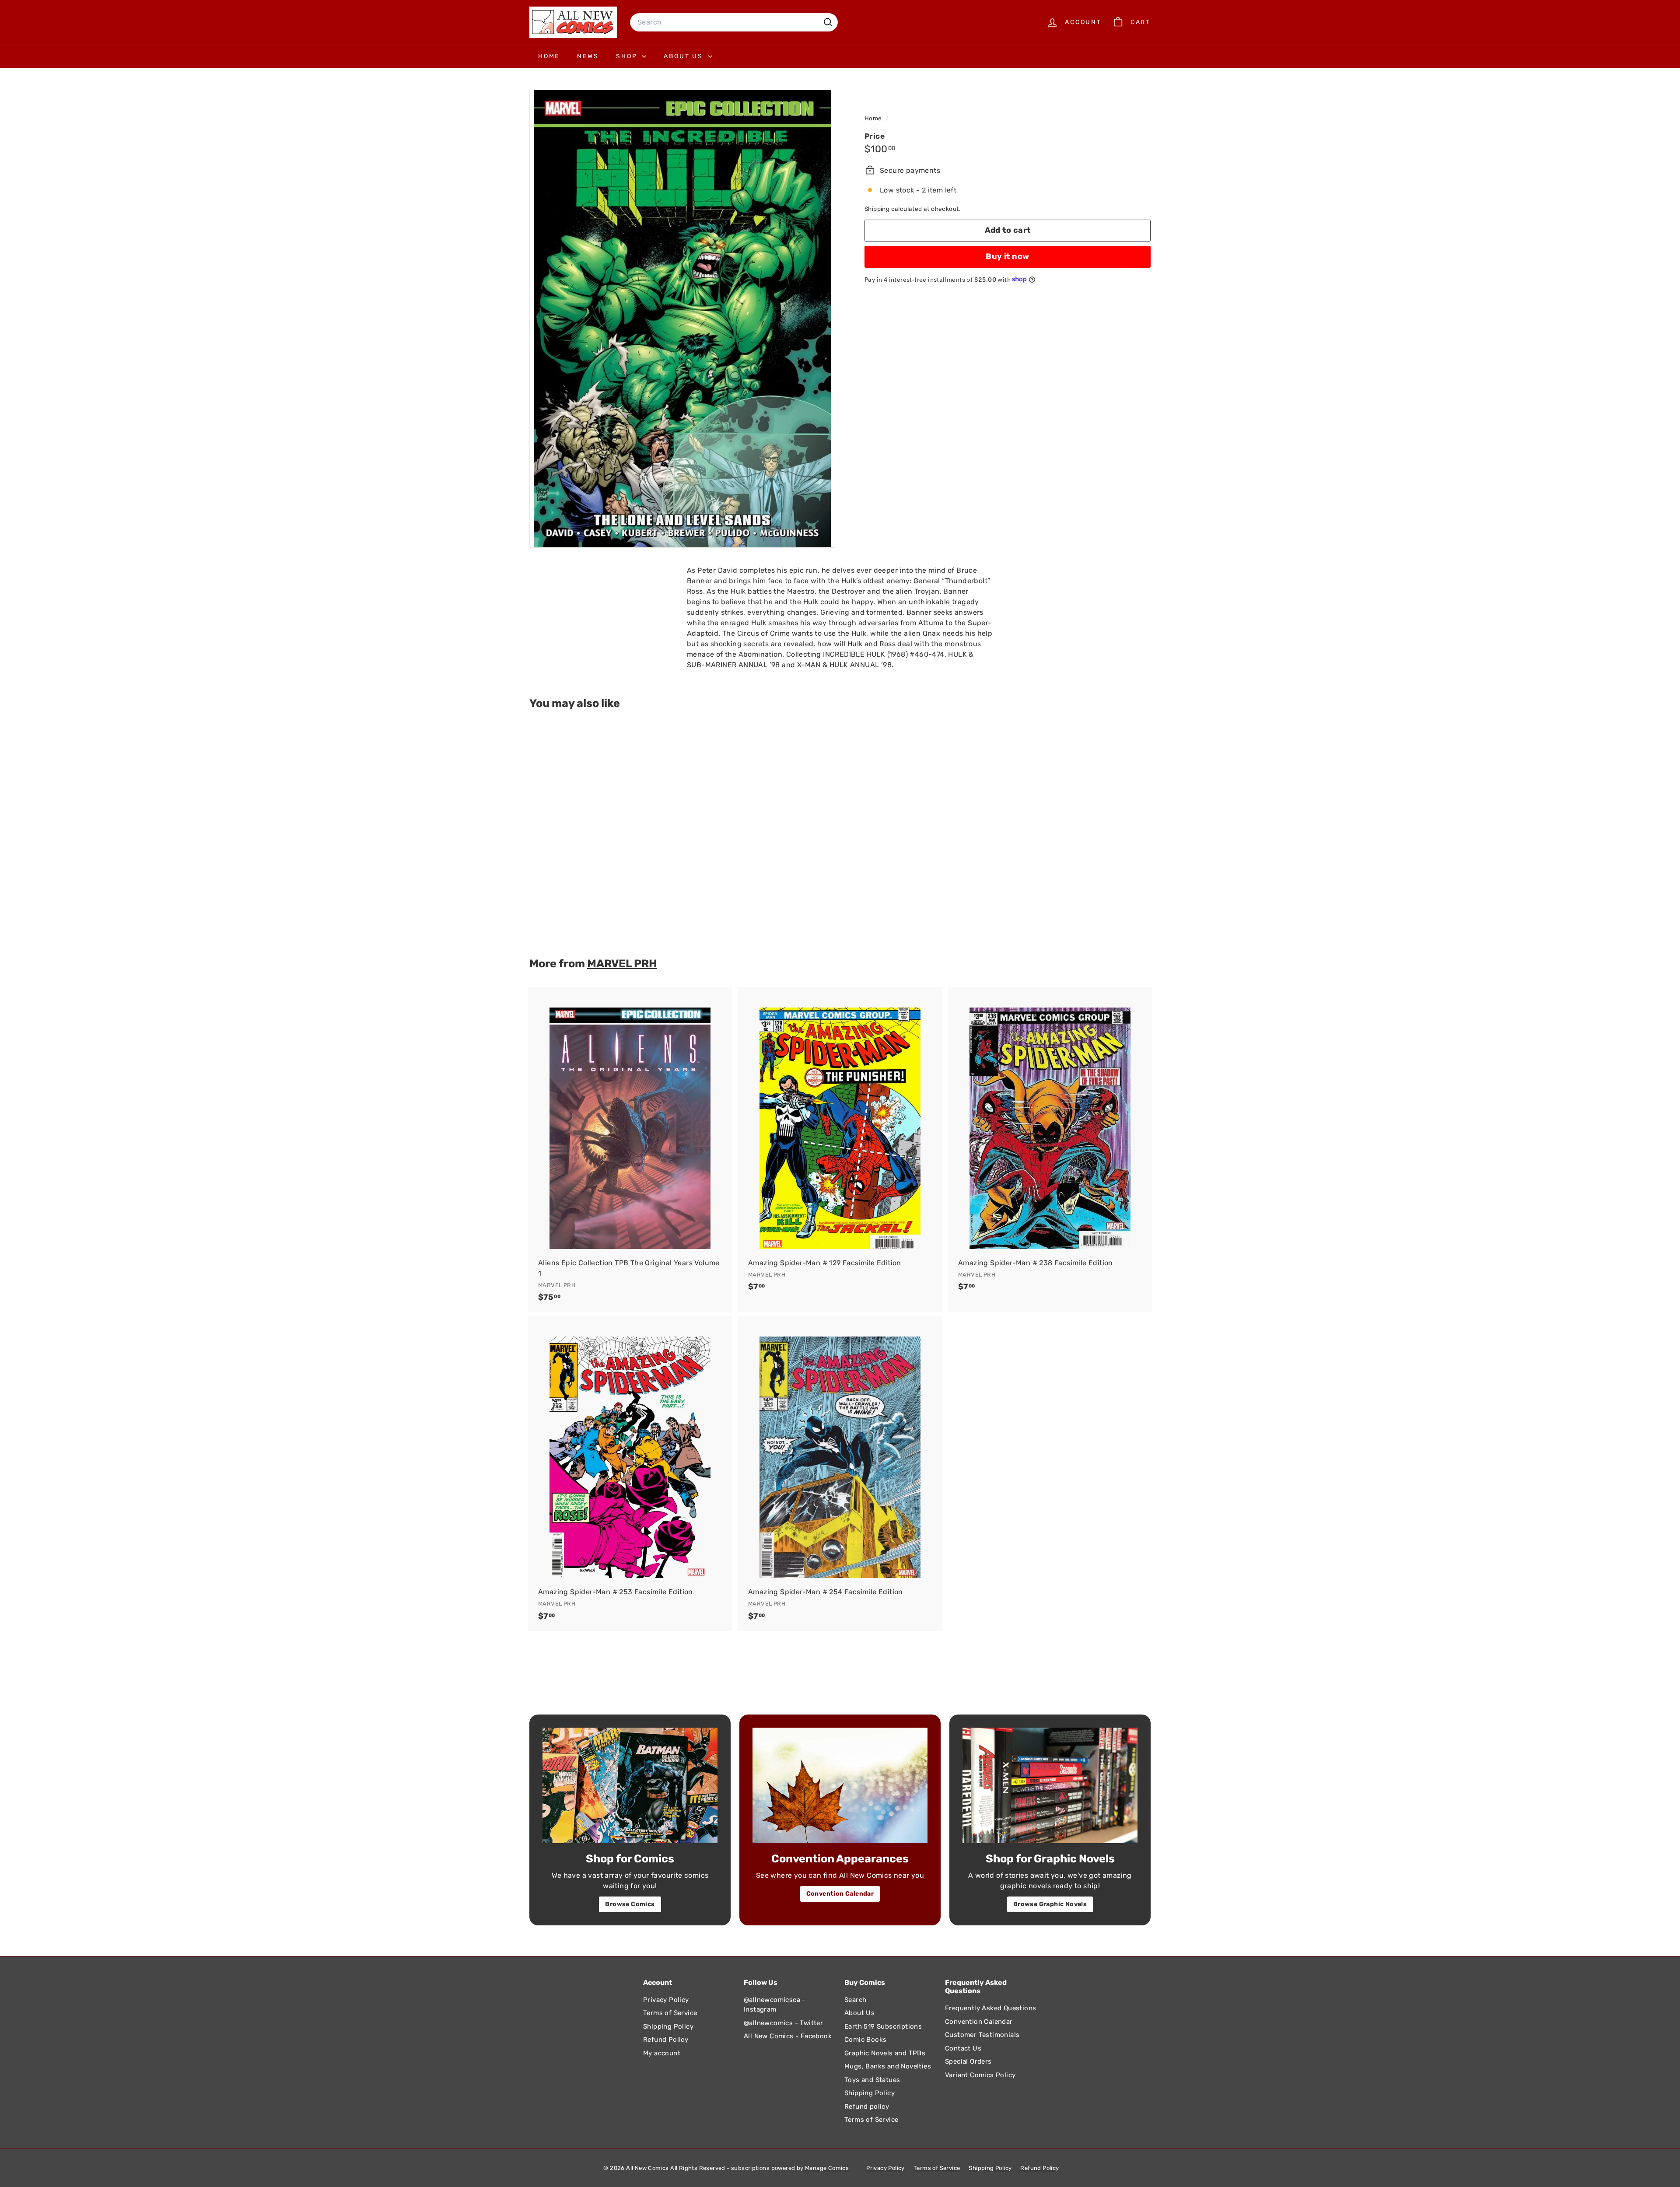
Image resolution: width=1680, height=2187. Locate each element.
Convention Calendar (840, 1894)
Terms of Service (670, 2013)
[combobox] (734, 22)
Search (855, 2000)
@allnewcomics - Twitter (783, 2023)
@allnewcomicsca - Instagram (775, 2005)
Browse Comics (630, 1904)
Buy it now (1008, 256)
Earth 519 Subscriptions (883, 2026)
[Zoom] (682, 319)
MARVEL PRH (622, 963)
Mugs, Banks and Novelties (888, 2066)
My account (662, 2053)
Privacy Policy (666, 2000)
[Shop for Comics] (630, 1785)
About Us (684, 56)
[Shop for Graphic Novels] (1050, 1785)
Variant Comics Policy (980, 2075)
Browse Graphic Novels (1050, 1904)
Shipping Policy (668, 2026)
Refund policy (867, 2107)
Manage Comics (827, 2168)
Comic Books (865, 2040)
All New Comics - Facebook (788, 2036)
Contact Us (963, 2048)
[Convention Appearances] (840, 1785)
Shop (628, 56)
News (588, 56)
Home (549, 56)
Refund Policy (666, 2040)
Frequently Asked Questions (990, 2008)
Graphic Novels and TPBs (885, 2053)
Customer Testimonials (982, 2035)
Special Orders (968, 2061)
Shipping (877, 208)
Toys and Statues (872, 2080)
